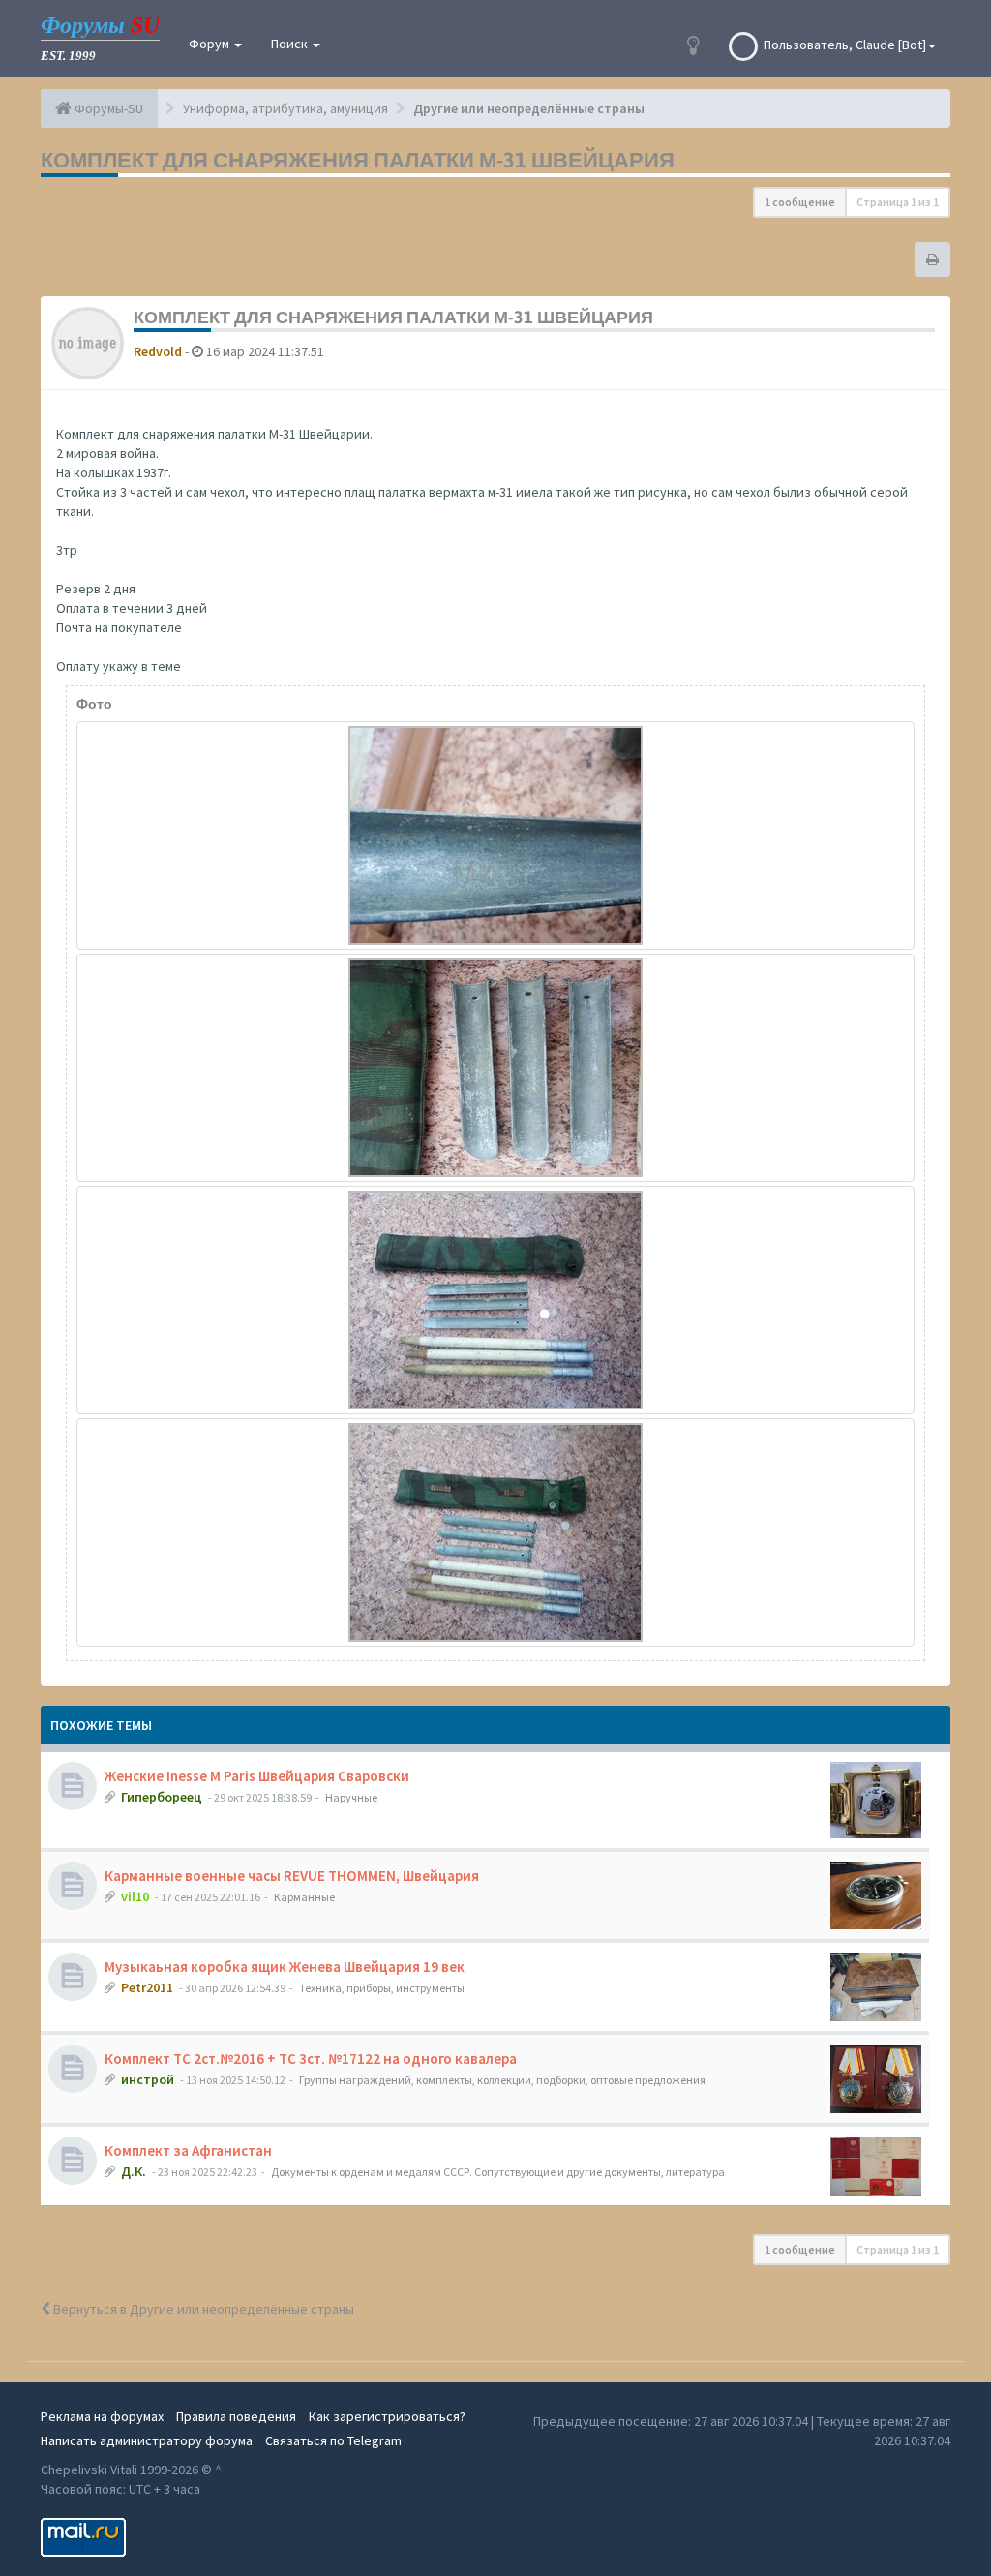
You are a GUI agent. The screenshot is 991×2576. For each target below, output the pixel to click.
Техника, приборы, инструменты (382, 1988)
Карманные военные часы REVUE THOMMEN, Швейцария (292, 1876)
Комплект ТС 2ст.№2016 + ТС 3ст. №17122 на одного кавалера (311, 2059)
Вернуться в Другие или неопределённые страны (202, 2309)
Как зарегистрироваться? (387, 2416)
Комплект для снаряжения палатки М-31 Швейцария (358, 160)
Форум (210, 44)
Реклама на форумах (102, 2416)
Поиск (291, 44)
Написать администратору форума (147, 2440)
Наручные (351, 1797)
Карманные (304, 1897)
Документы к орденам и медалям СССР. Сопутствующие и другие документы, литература (498, 2172)
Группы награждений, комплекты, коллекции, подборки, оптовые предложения (502, 2080)
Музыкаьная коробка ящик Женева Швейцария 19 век (285, 1967)
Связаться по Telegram (333, 2440)
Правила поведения (236, 2416)
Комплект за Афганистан (188, 2151)
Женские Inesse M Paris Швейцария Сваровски (257, 1776)
